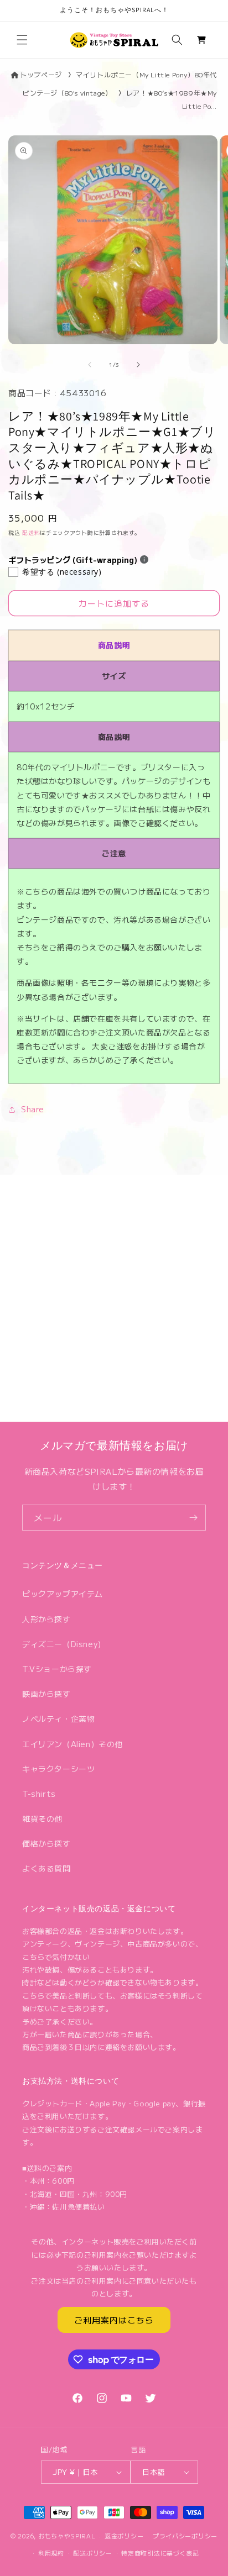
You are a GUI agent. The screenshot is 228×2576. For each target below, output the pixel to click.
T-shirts (39, 1794)
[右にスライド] (138, 365)
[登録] (193, 1518)
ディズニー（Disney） (64, 1644)
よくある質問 (46, 1868)
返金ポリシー (124, 2536)
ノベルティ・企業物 (58, 1718)
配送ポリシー (92, 2553)
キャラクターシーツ (58, 1769)
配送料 (31, 532)
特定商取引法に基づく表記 (160, 2553)
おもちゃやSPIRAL (67, 2536)
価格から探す (46, 1843)
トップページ (41, 74)
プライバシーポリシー (185, 2536)
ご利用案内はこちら (114, 2320)
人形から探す (46, 1619)
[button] (22, 40)
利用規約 (51, 2553)
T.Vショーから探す (57, 1669)
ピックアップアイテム (63, 1594)
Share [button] (33, 1109)
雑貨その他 (42, 1818)
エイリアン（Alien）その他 (72, 1744)
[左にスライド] (90, 365)
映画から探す (46, 1694)
